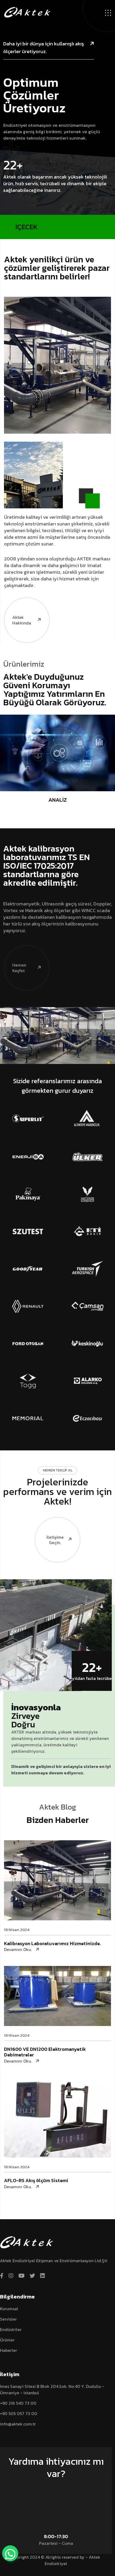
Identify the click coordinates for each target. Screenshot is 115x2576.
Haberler (9, 2350)
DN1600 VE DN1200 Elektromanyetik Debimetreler (45, 2052)
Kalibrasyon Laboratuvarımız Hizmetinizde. (52, 1943)
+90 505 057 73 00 (19, 2413)
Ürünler (7, 2340)
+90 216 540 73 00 (18, 2403)
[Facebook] (2, 2276)
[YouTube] (22, 2276)
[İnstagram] (11, 2276)
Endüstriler (11, 2329)
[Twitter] (32, 2276)
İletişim (53, 2488)
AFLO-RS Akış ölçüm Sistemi (36, 2180)
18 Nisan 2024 (17, 1930)
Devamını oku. (18, 1950)
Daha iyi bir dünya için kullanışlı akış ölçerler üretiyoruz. (44, 48)
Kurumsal (9, 2309)
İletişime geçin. (55, 1540)
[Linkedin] (43, 2276)
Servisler (8, 2319)
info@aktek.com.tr (18, 2424)
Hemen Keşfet (19, 968)
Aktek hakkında (22, 620)
